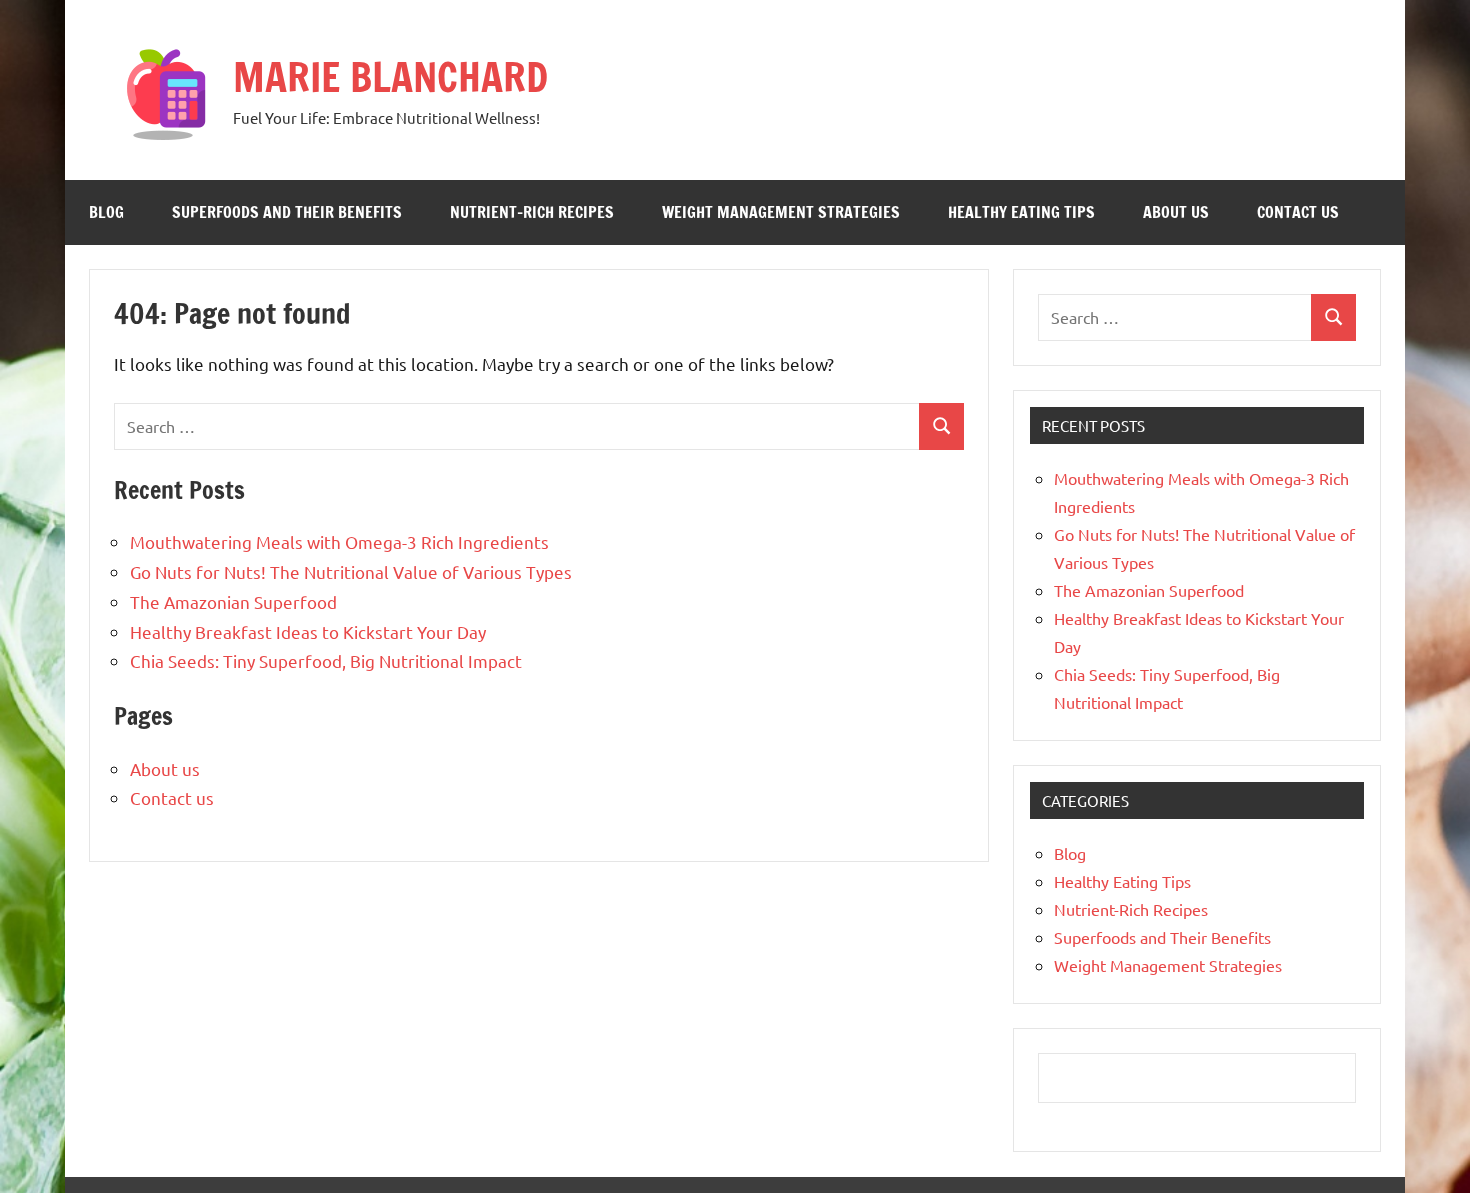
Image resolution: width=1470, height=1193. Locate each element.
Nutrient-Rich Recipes (532, 212)
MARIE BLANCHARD (390, 76)
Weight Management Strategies (781, 212)
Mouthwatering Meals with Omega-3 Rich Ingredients (339, 541)
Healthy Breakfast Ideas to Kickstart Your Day (308, 631)
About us (1176, 212)
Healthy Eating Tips (1021, 212)
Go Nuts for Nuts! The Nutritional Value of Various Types (351, 571)
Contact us (1298, 212)
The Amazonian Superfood (233, 601)
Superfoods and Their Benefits (287, 212)
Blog (106, 212)
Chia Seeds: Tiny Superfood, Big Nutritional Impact (326, 660)
